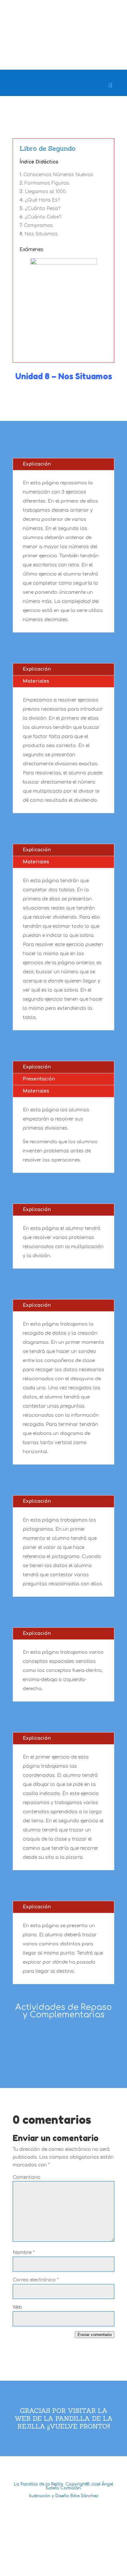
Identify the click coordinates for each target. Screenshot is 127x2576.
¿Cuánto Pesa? (42, 209)
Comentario (27, 2177)
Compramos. (39, 225)
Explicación (37, 464)
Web (17, 2307)
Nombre (24, 2253)
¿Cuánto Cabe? (43, 217)
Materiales (36, 681)
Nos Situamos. (42, 234)
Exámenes (31, 250)
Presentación (39, 1079)
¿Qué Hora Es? (42, 200)
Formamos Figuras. (47, 183)
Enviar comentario (95, 2335)
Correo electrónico (36, 2280)
